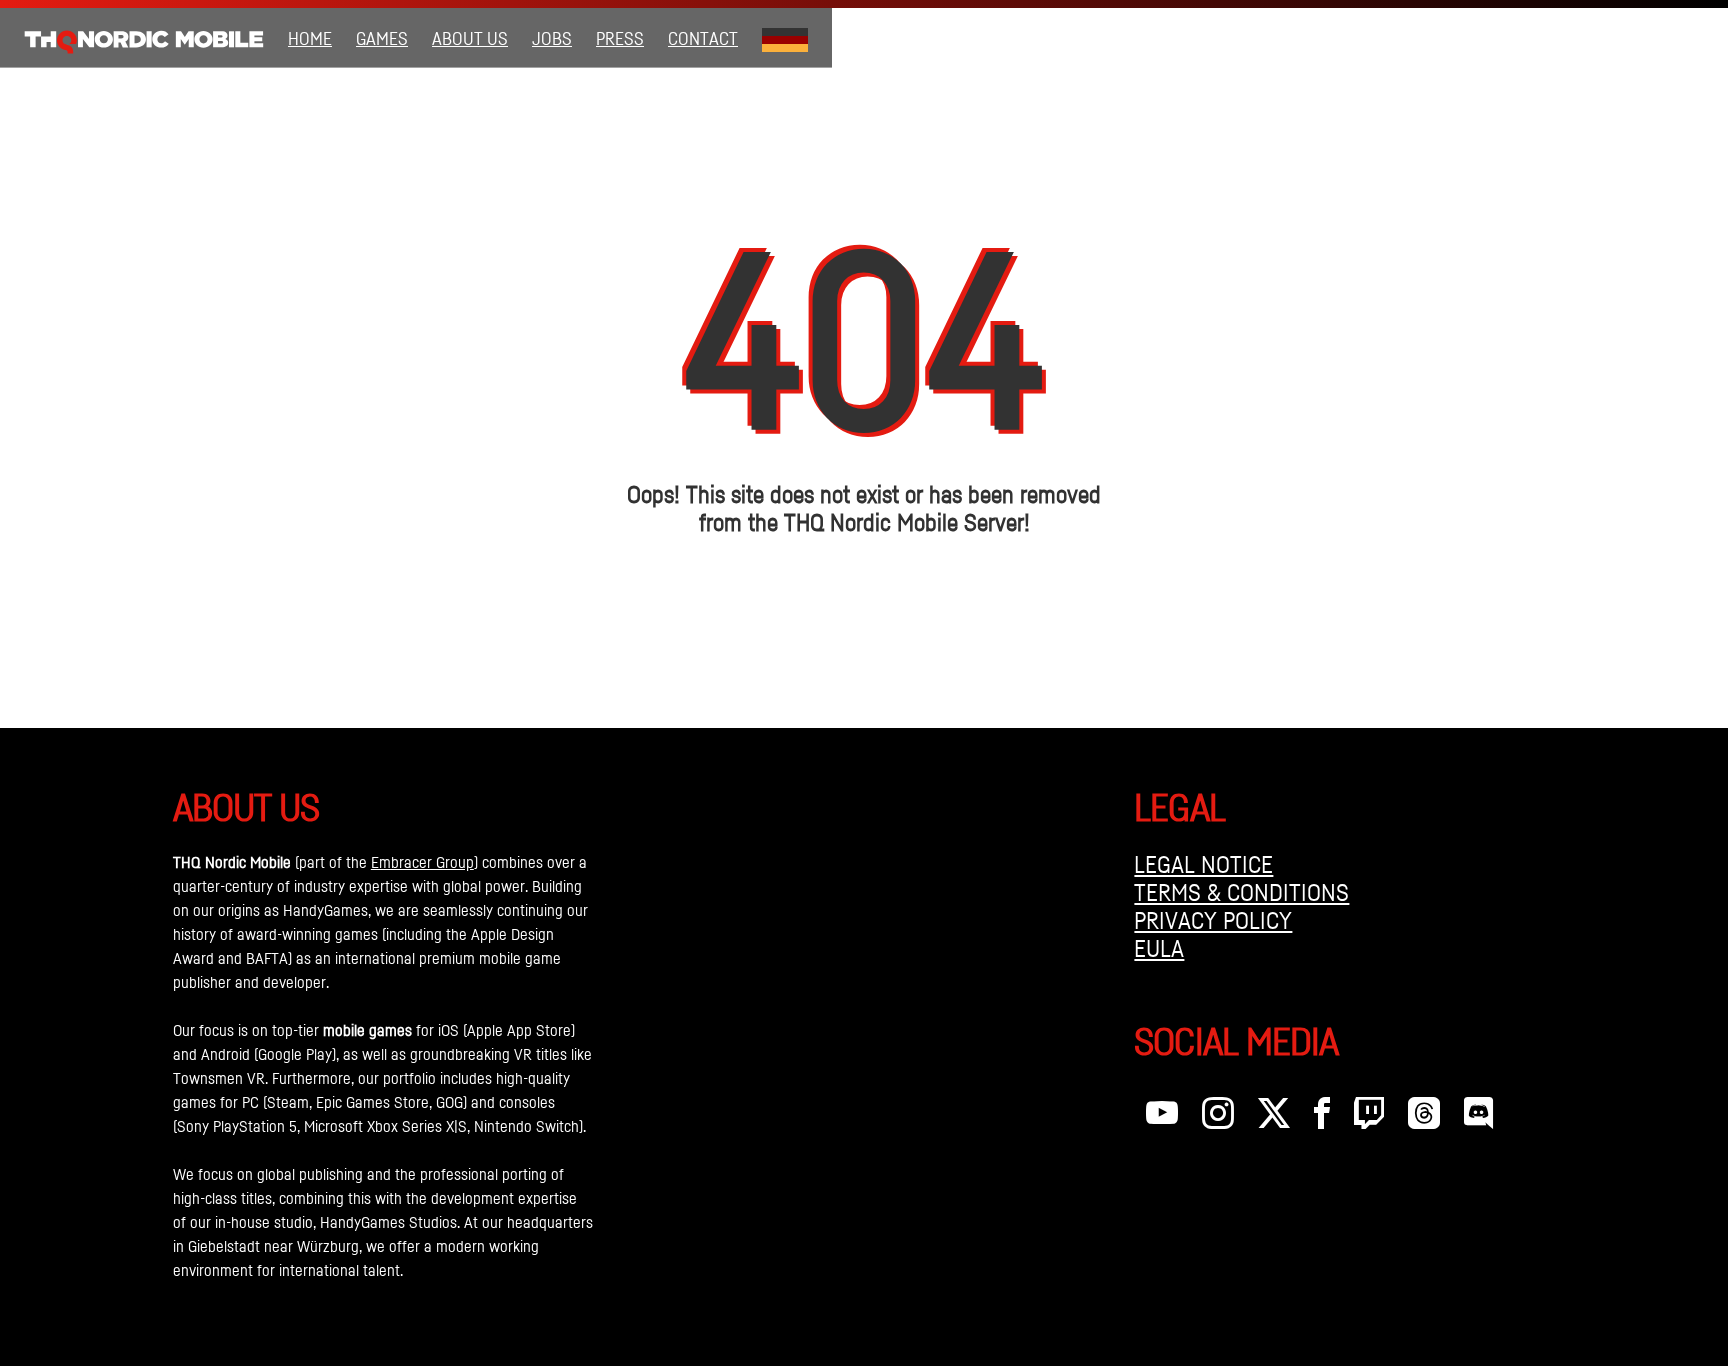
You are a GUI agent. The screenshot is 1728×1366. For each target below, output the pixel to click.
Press (620, 38)
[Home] (144, 38)
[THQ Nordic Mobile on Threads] (1424, 1118)
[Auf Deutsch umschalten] (785, 38)
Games (382, 38)
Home (310, 38)
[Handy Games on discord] (1478, 1118)
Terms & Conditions (1241, 892)
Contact (703, 38)
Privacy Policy (1213, 920)
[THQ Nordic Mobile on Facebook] (1322, 1118)
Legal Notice (1203, 864)
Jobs (552, 38)
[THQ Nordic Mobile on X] (1274, 1118)
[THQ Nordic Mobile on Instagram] (1218, 1118)
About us (470, 38)
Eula (1159, 948)
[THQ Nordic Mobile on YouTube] (1162, 1118)
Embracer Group (422, 862)
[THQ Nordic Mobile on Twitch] (1369, 1118)
